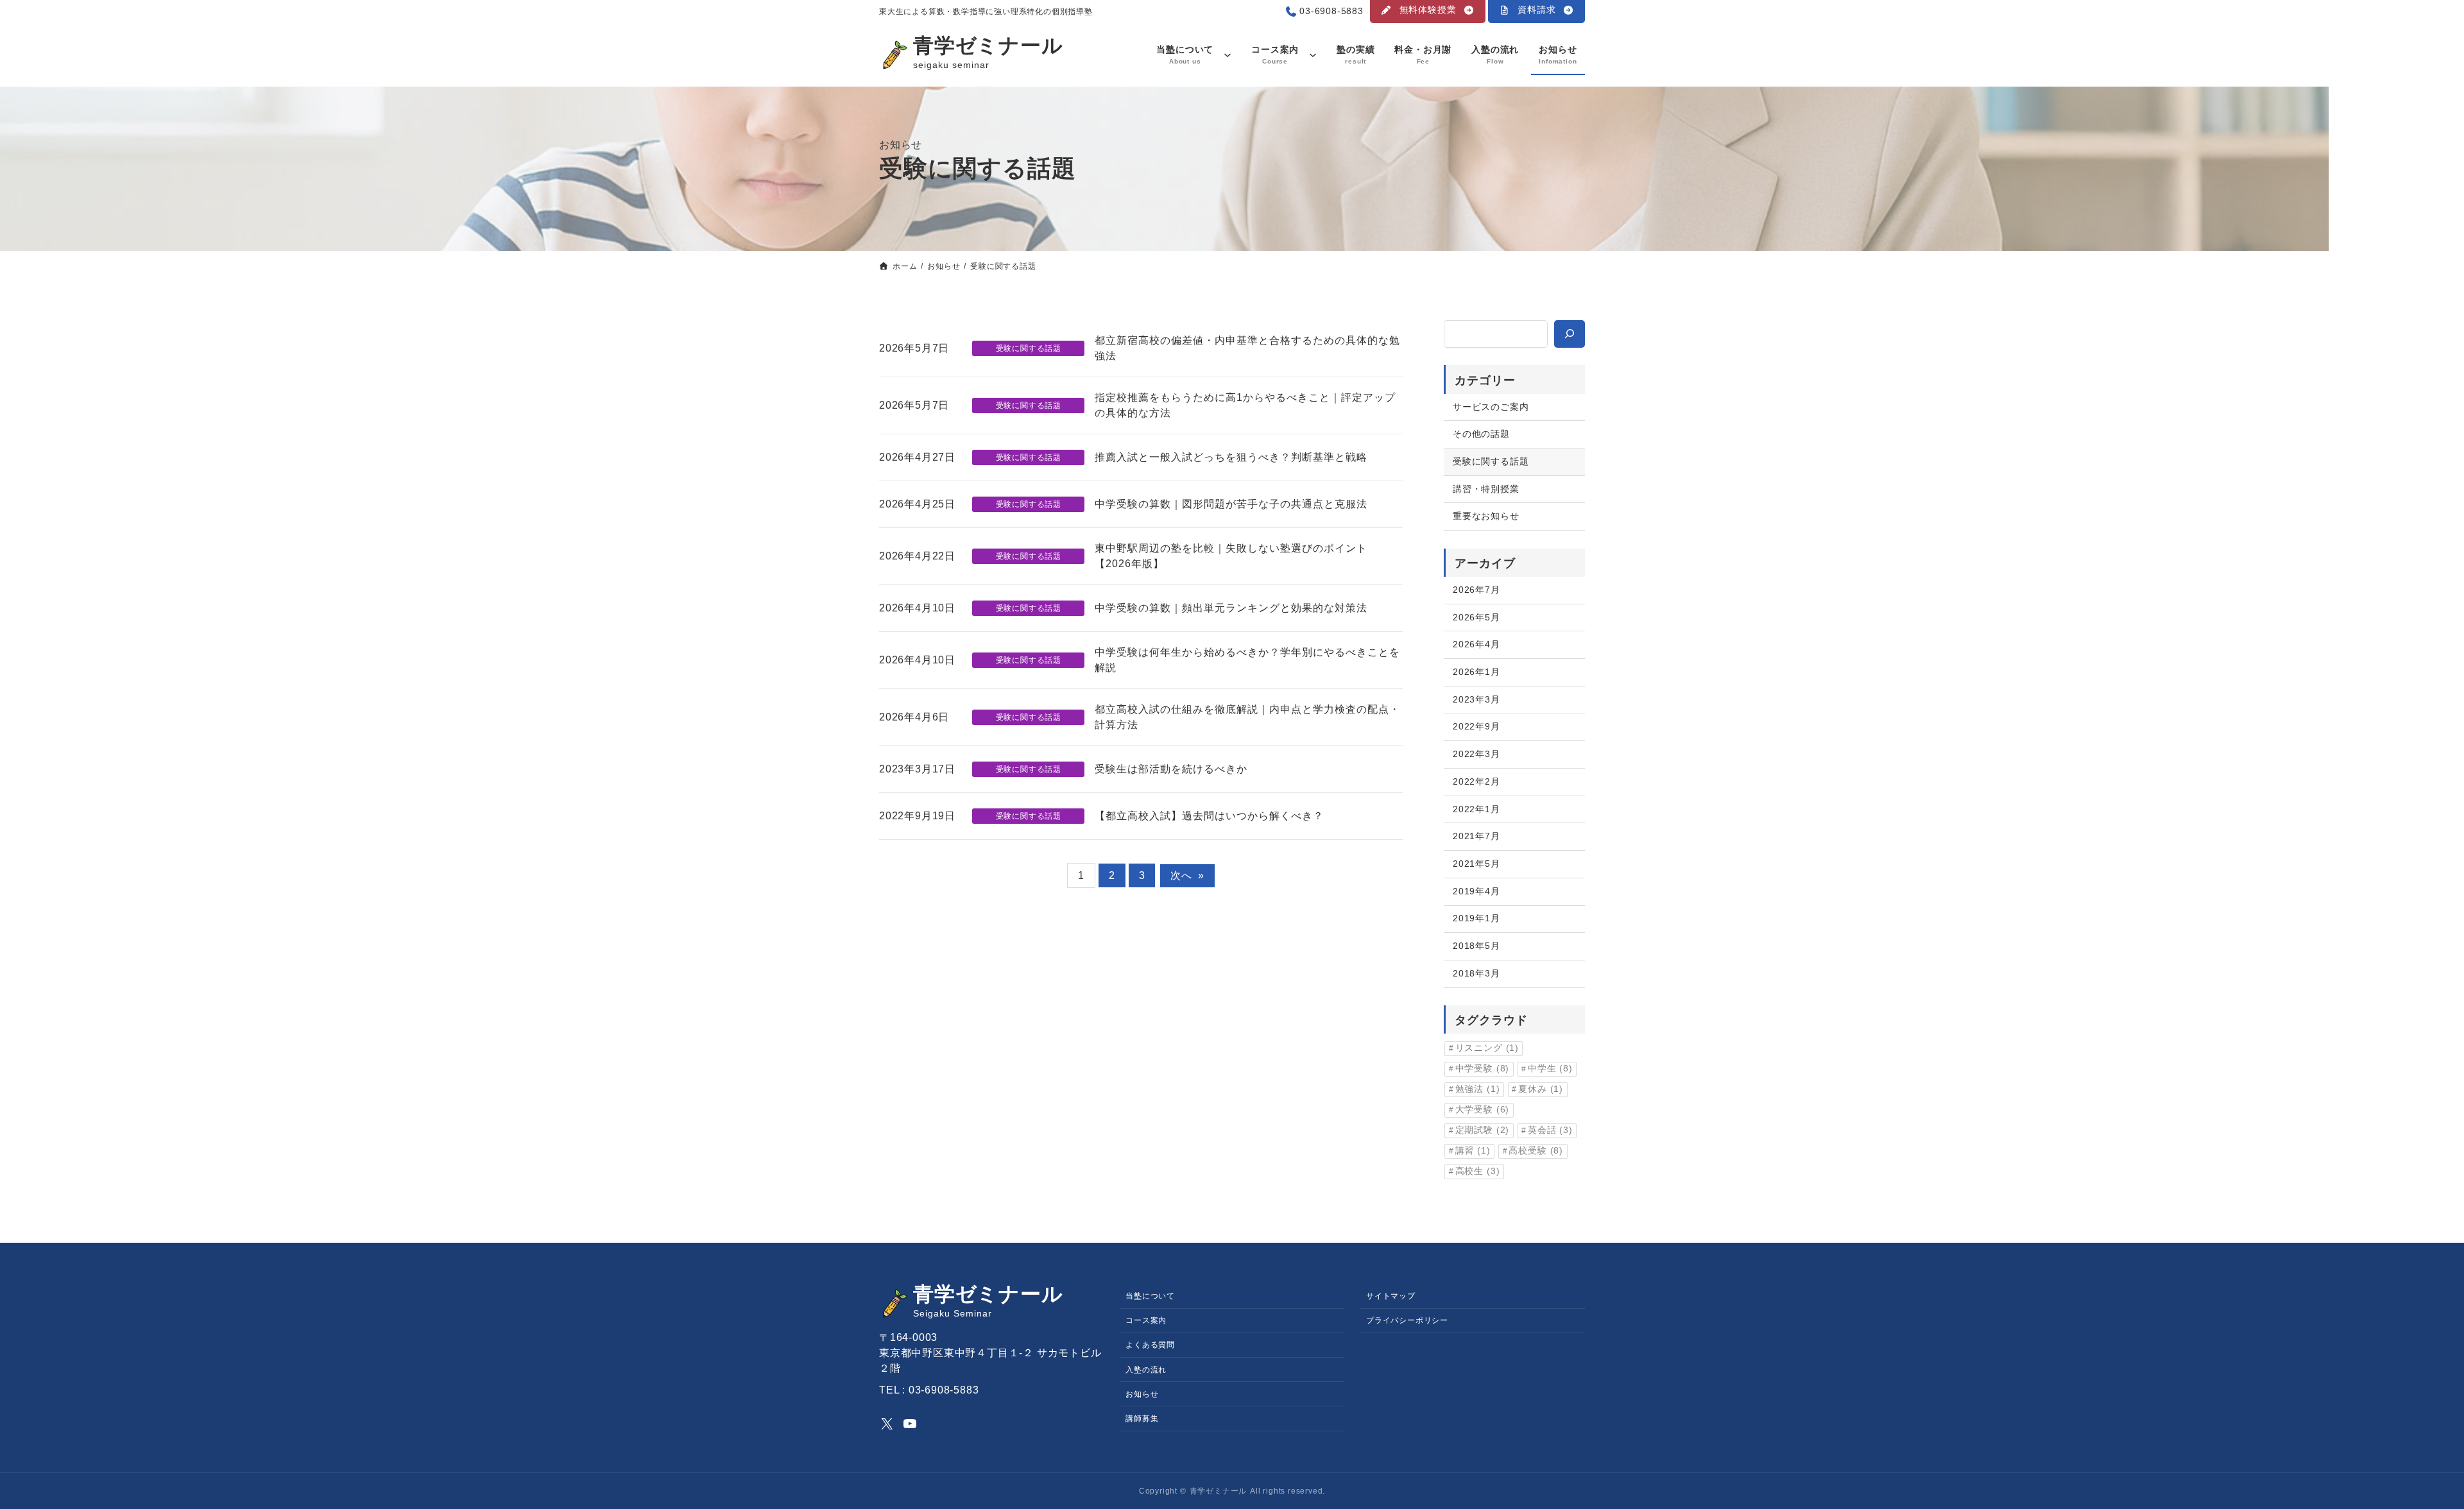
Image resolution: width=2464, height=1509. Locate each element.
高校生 (1478, 1171)
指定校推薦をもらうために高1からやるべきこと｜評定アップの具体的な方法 (1245, 405)
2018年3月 (1476, 973)
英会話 (1550, 1130)
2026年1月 (1476, 672)
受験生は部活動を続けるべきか (1171, 769)
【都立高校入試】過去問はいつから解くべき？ (1209, 816)
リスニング (1487, 1048)
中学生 (1550, 1069)
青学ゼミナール (988, 46)
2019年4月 (1476, 891)
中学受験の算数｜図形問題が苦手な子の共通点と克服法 (1231, 504)
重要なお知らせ (1486, 516)
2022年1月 (1476, 809)
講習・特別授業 (1486, 489)
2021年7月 (1476, 836)
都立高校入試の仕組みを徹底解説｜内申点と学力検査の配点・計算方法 (1247, 717)
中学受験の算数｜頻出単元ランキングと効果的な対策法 (1231, 608)
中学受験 (1483, 1069)
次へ (1187, 875)
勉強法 (1478, 1089)
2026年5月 (1476, 617)
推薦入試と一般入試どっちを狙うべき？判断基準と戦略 (1231, 457)
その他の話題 (1481, 434)
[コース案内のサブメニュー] (1313, 55)
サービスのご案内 (1491, 407)
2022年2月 (1476, 781)
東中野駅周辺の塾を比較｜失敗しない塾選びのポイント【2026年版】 (1231, 556)
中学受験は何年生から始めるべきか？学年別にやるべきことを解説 (1247, 660)
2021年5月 (1476, 864)
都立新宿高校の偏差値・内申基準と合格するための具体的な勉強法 (1247, 348)
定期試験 (1483, 1130)
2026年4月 (1476, 644)
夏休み (1541, 1089)
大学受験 (1483, 1110)
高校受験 (1536, 1151)
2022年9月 (1476, 726)
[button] (1428, 12)
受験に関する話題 (1029, 348)
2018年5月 (1476, 946)
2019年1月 (1476, 918)
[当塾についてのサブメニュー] (1228, 55)
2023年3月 (1476, 699)
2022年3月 (1476, 754)
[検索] (1570, 334)
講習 (1473, 1151)
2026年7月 (1476, 590)
